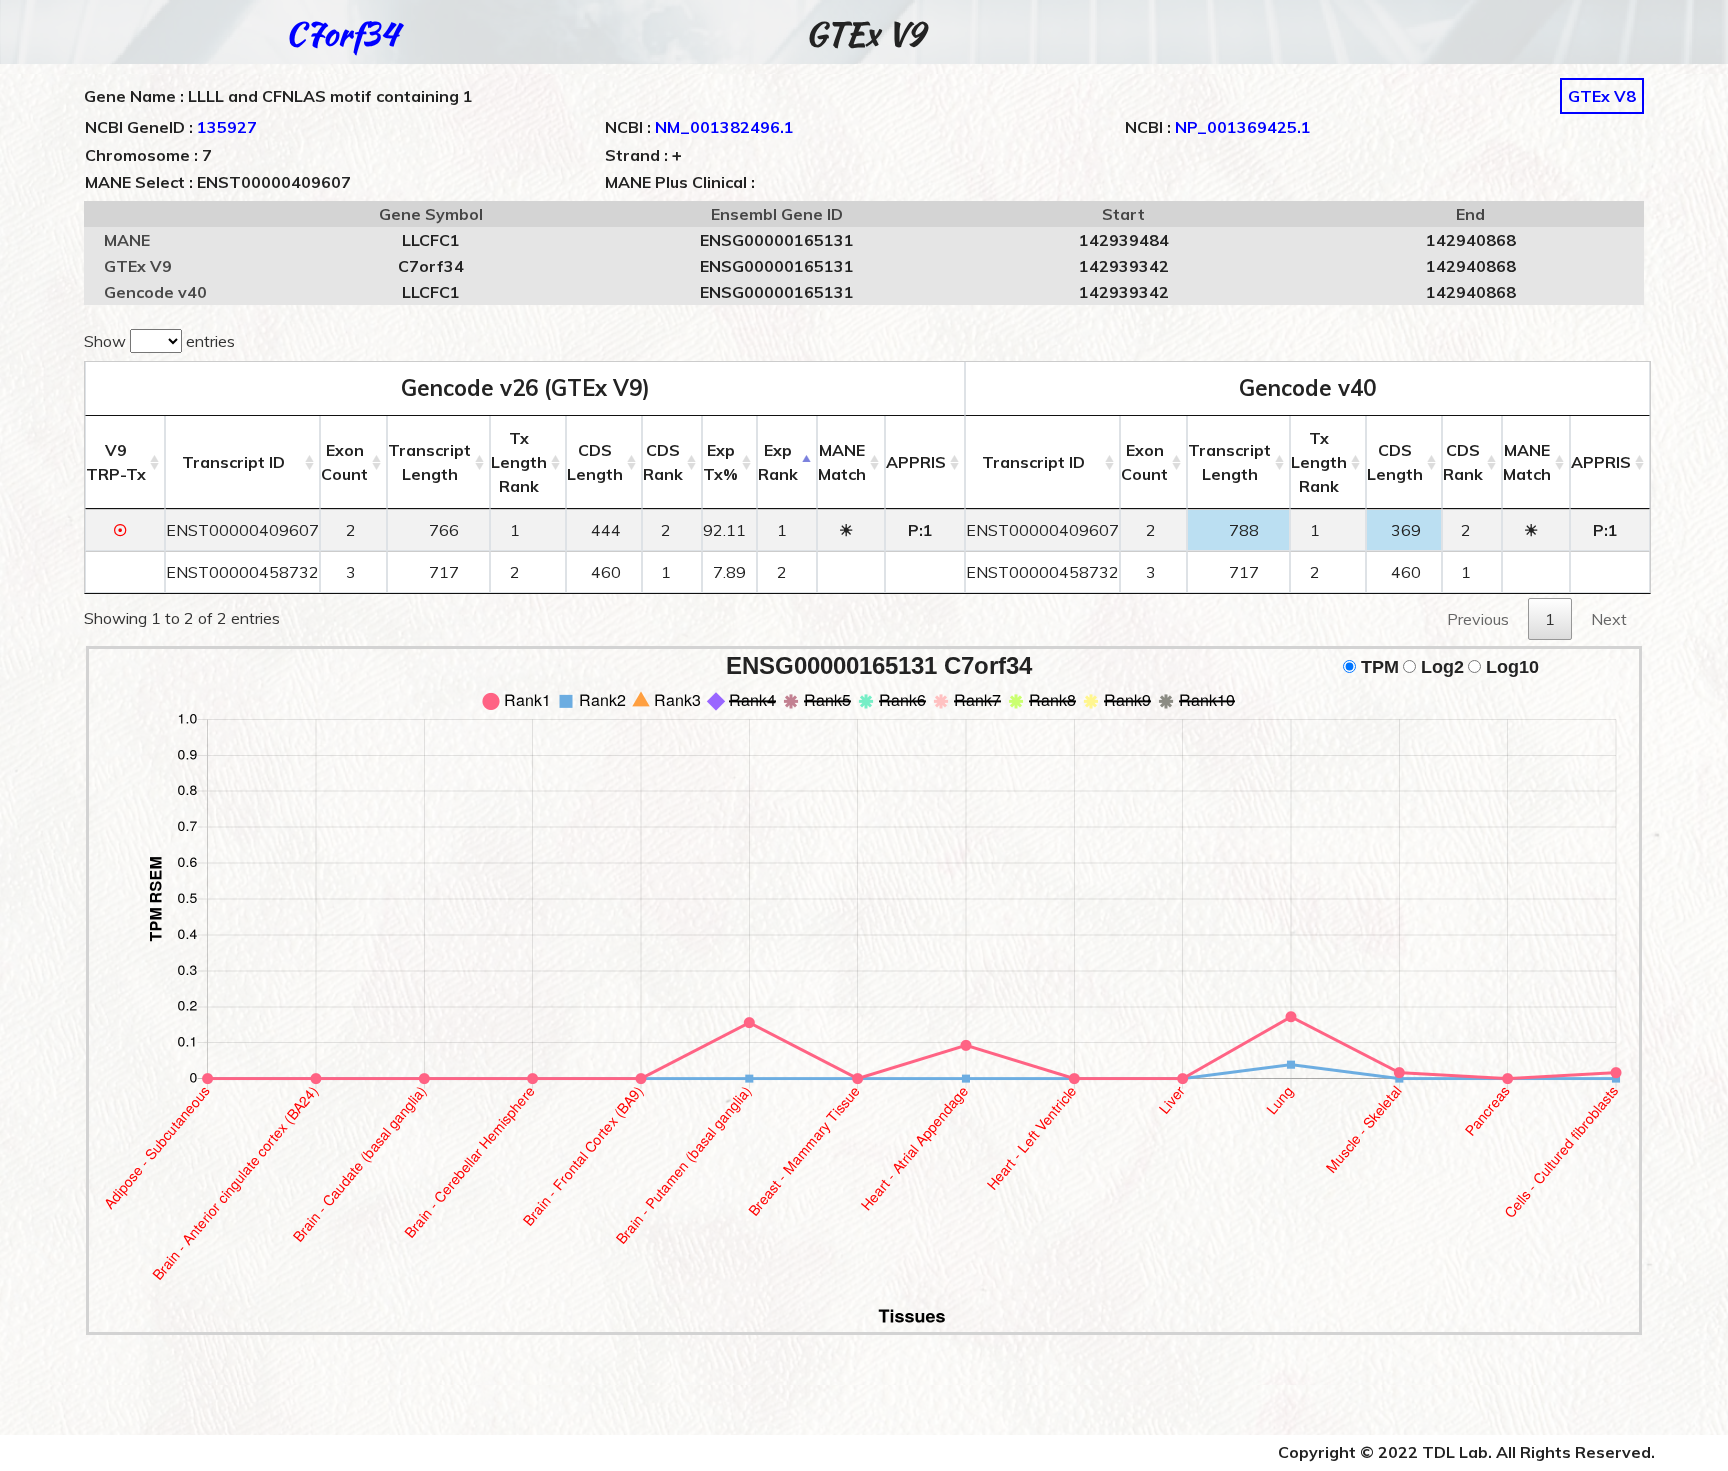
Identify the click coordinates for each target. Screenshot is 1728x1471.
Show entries (159, 341)
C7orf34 (341, 33)
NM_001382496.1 (724, 127)
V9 (116, 462)
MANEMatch (842, 462)
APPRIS (916, 462)
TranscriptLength (429, 462)
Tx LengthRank (519, 462)
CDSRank (663, 462)
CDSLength (595, 462)
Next (1609, 619)
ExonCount (344, 462)
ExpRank (778, 462)
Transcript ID (233, 462)
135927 (227, 127)
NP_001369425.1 (1243, 127)
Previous (1478, 619)
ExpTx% (720, 462)
